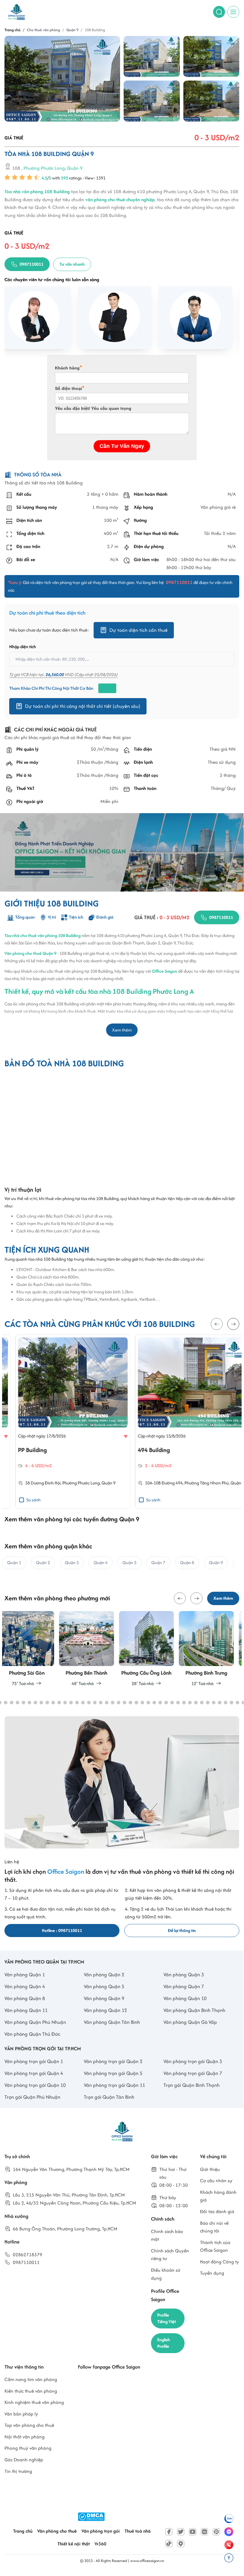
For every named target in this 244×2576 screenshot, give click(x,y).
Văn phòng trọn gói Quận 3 (193, 2061)
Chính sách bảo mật (167, 2235)
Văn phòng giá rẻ (218, 507)
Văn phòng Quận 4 (25, 1986)
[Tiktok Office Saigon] (169, 2544)
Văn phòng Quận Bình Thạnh (194, 2010)
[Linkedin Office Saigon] (204, 2532)
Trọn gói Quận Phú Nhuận (32, 2097)
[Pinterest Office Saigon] (216, 2532)
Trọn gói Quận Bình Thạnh (192, 2085)
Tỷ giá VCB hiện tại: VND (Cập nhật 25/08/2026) (63, 674)
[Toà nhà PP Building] (182, 1382)
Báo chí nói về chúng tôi (214, 2227)
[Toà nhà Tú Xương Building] (62, 1382)
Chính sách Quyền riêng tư (170, 2255)
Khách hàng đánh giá (218, 2196)
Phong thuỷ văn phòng (28, 2448)
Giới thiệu (210, 2169)
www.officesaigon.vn (147, 2561)
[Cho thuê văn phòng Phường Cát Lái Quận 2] (212, 1649)
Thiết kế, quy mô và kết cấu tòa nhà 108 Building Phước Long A (99, 991)
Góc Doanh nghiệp (24, 2460)
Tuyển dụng (212, 2273)
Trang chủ (23, 2531)
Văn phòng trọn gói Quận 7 (193, 2073)
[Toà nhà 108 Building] (62, 79)
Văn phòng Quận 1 (25, 1974)
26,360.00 (55, 674)
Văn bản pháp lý (21, 2414)
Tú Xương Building (31, 1450)
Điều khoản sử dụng (166, 2274)
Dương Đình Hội (155, 1483)
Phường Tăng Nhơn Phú (63, 1483)
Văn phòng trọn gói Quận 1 (34, 2061)
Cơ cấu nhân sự (216, 2181)
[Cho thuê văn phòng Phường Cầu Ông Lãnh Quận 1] (92, 1649)
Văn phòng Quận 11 (26, 2010)
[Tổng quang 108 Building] (152, 101)
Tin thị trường (18, 2471)
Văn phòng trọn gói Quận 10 (35, 2085)
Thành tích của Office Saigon (215, 2246)
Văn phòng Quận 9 (104, 1998)
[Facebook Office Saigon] (169, 2532)
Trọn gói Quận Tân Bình (109, 2097)
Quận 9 (75, 168)
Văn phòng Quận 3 (184, 1974)
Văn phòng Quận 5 (104, 1986)
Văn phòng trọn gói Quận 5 (113, 2073)
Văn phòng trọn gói (101, 2531)
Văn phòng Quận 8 (25, 1998)
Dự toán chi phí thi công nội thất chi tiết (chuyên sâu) (83, 706)
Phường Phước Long (44, 168)
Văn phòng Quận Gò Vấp (190, 2022)
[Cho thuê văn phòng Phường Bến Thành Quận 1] (32, 1649)
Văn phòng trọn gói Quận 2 (113, 2061)
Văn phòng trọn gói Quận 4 (34, 2073)
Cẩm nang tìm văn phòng (31, 2379)
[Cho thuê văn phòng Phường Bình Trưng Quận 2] (152, 1649)
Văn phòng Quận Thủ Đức (32, 2034)
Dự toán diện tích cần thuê (138, 630)
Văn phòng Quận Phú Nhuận (35, 2022)
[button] (233, 1324)
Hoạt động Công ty (219, 2262)
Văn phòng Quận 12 (105, 2010)
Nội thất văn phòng (25, 2437)
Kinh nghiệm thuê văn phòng (34, 2402)
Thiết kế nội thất (74, 2544)
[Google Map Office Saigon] (181, 2544)
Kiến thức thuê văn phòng (31, 2391)
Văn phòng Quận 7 (184, 1986)
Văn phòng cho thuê (57, 2531)
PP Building (141, 1450)
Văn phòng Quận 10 (185, 1998)
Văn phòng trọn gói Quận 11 (114, 2085)
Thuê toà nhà (138, 2531)
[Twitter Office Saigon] (181, 2532)
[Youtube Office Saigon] (193, 2532)
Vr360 (100, 2544)
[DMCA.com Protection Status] (91, 2517)
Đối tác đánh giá (217, 2212)
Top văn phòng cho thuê (29, 2425)
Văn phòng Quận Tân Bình (112, 2022)
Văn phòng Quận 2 (104, 1974)
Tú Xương (30, 1483)
